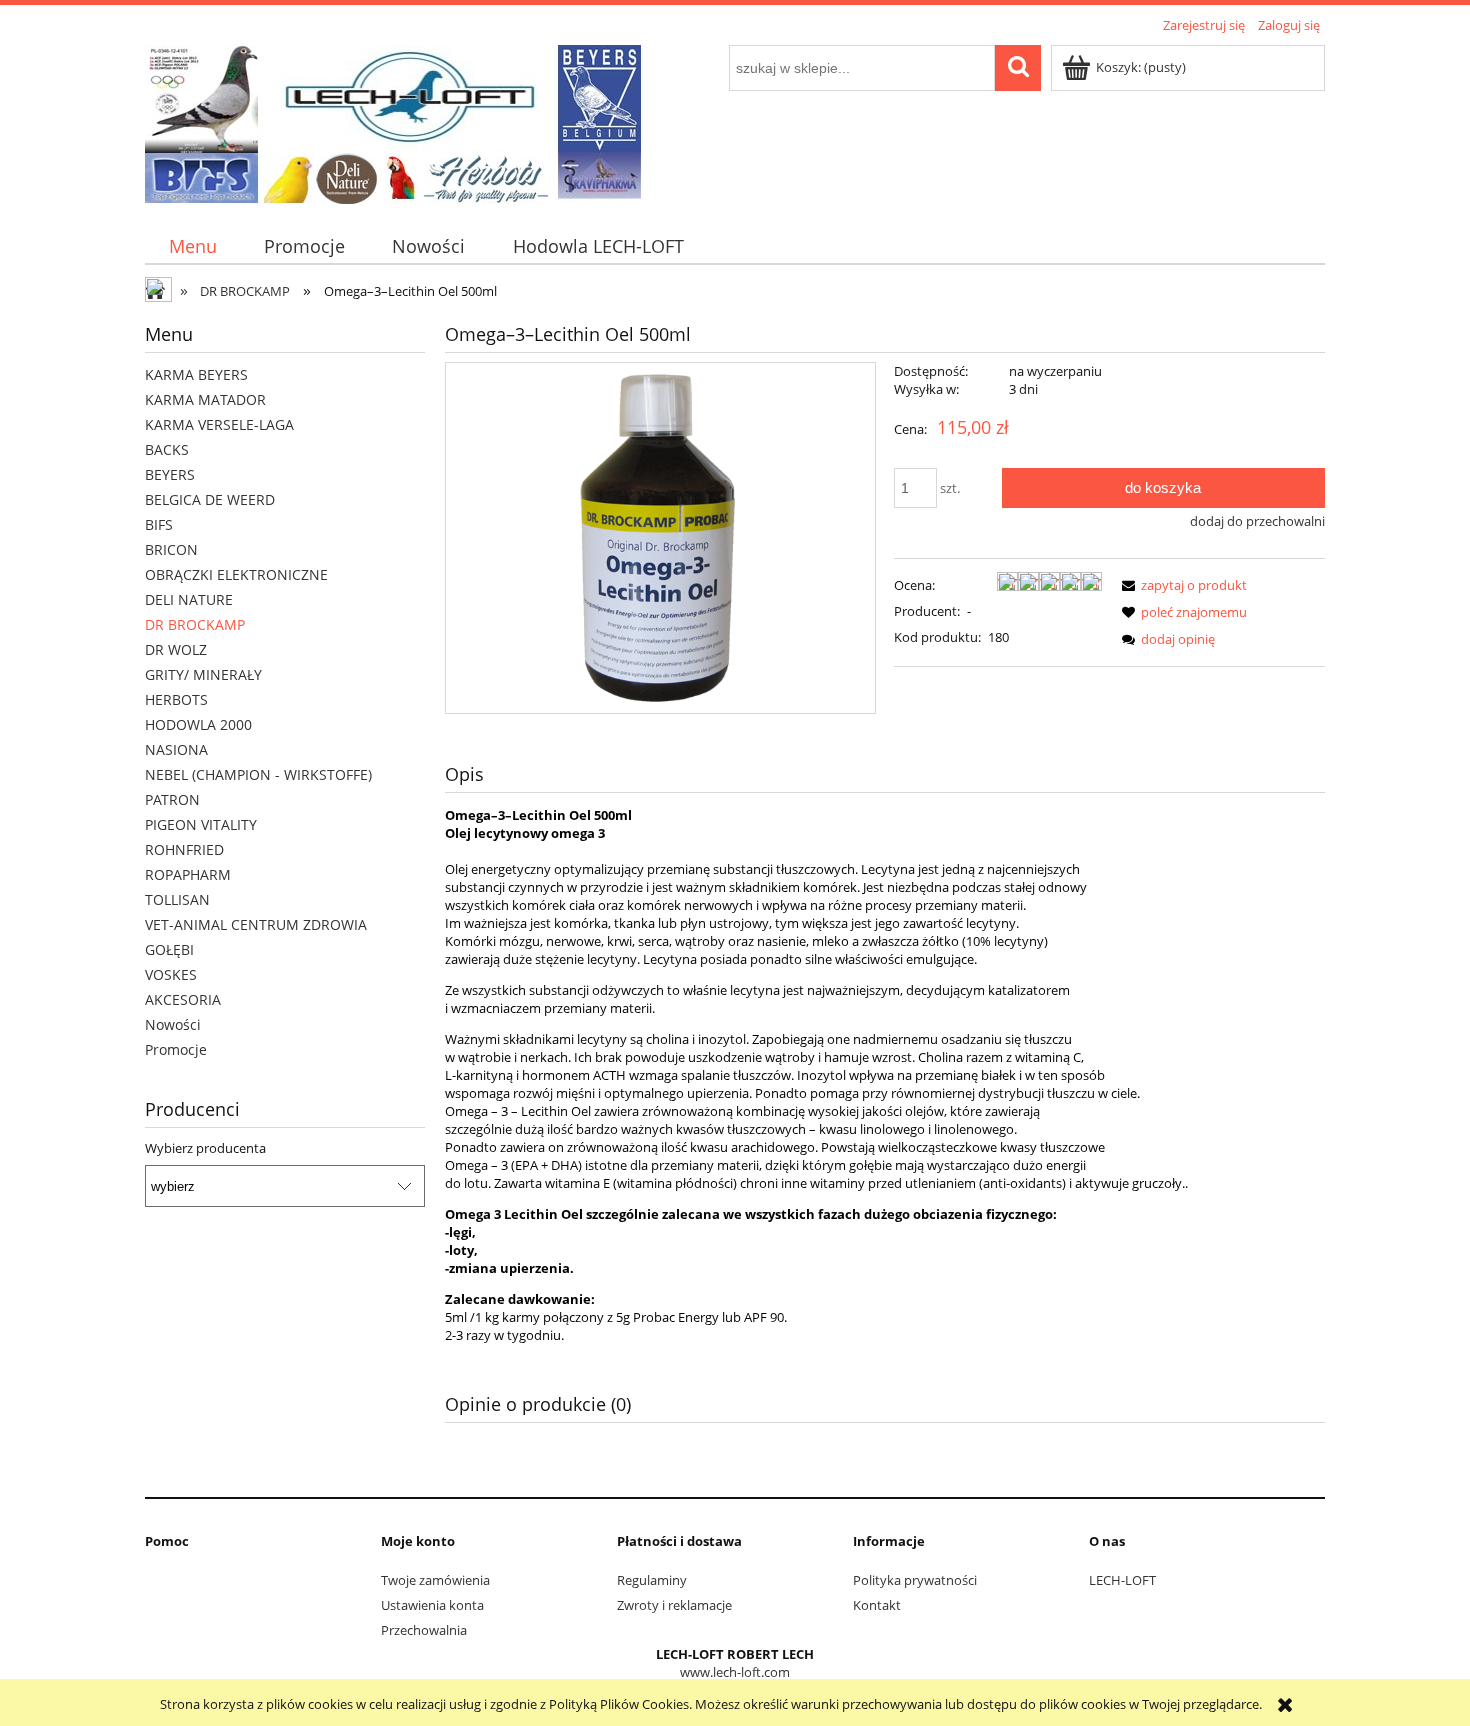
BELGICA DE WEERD (210, 499)
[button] (1181, 585)
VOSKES (171, 974)
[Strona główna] (393, 121)
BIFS (159, 524)
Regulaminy (652, 1580)
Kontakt (877, 1605)
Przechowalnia (424, 1630)
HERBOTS (176, 699)
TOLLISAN (177, 899)
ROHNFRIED (184, 849)
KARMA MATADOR (205, 399)
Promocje (176, 1049)
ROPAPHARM (188, 874)
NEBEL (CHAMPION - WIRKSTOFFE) (258, 774)
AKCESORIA (183, 999)
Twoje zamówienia (435, 1580)
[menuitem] (192, 246)
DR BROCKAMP (195, 624)
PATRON (172, 799)
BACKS (167, 449)
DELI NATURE (189, 599)
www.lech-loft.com (735, 1672)
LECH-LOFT (1122, 1580)
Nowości (173, 1024)
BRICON (171, 549)
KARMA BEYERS (196, 374)
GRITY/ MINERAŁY (203, 674)
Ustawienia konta (432, 1605)
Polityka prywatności (915, 1580)
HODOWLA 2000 (198, 724)
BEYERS (170, 474)
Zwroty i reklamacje (674, 1605)
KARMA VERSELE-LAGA (219, 424)
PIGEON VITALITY (201, 824)
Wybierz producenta (205, 1148)
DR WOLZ (176, 649)
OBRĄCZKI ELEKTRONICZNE (236, 574)
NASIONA (176, 749)
